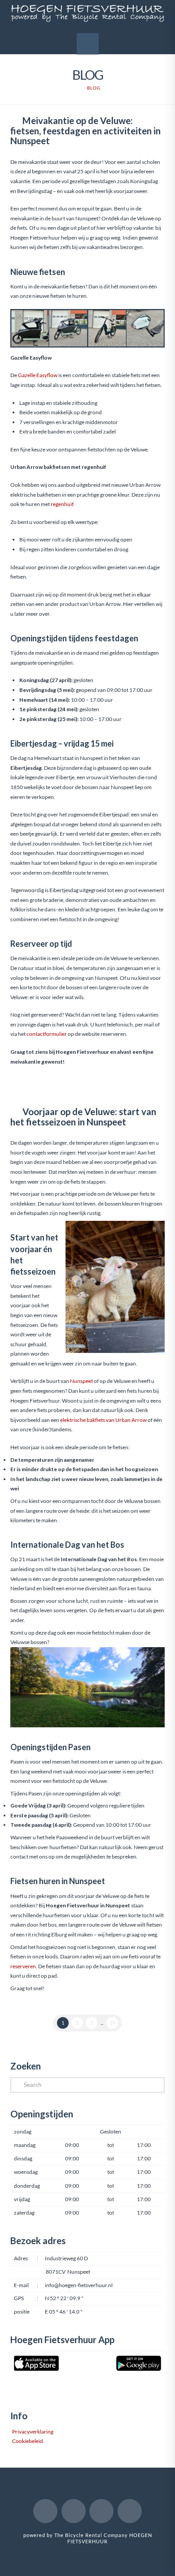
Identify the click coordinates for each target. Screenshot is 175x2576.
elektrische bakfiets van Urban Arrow (103, 1420)
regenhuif (62, 504)
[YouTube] (74, 2511)
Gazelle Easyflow (38, 375)
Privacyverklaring (32, 2432)
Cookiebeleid (27, 2441)
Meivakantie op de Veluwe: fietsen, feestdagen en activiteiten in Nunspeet (85, 131)
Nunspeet (81, 1381)
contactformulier (47, 1034)
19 (112, 2023)
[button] (88, 44)
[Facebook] (45, 2511)
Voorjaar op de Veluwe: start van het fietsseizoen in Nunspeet (83, 1116)
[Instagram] (101, 2511)
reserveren (23, 1966)
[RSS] (130, 2511)
